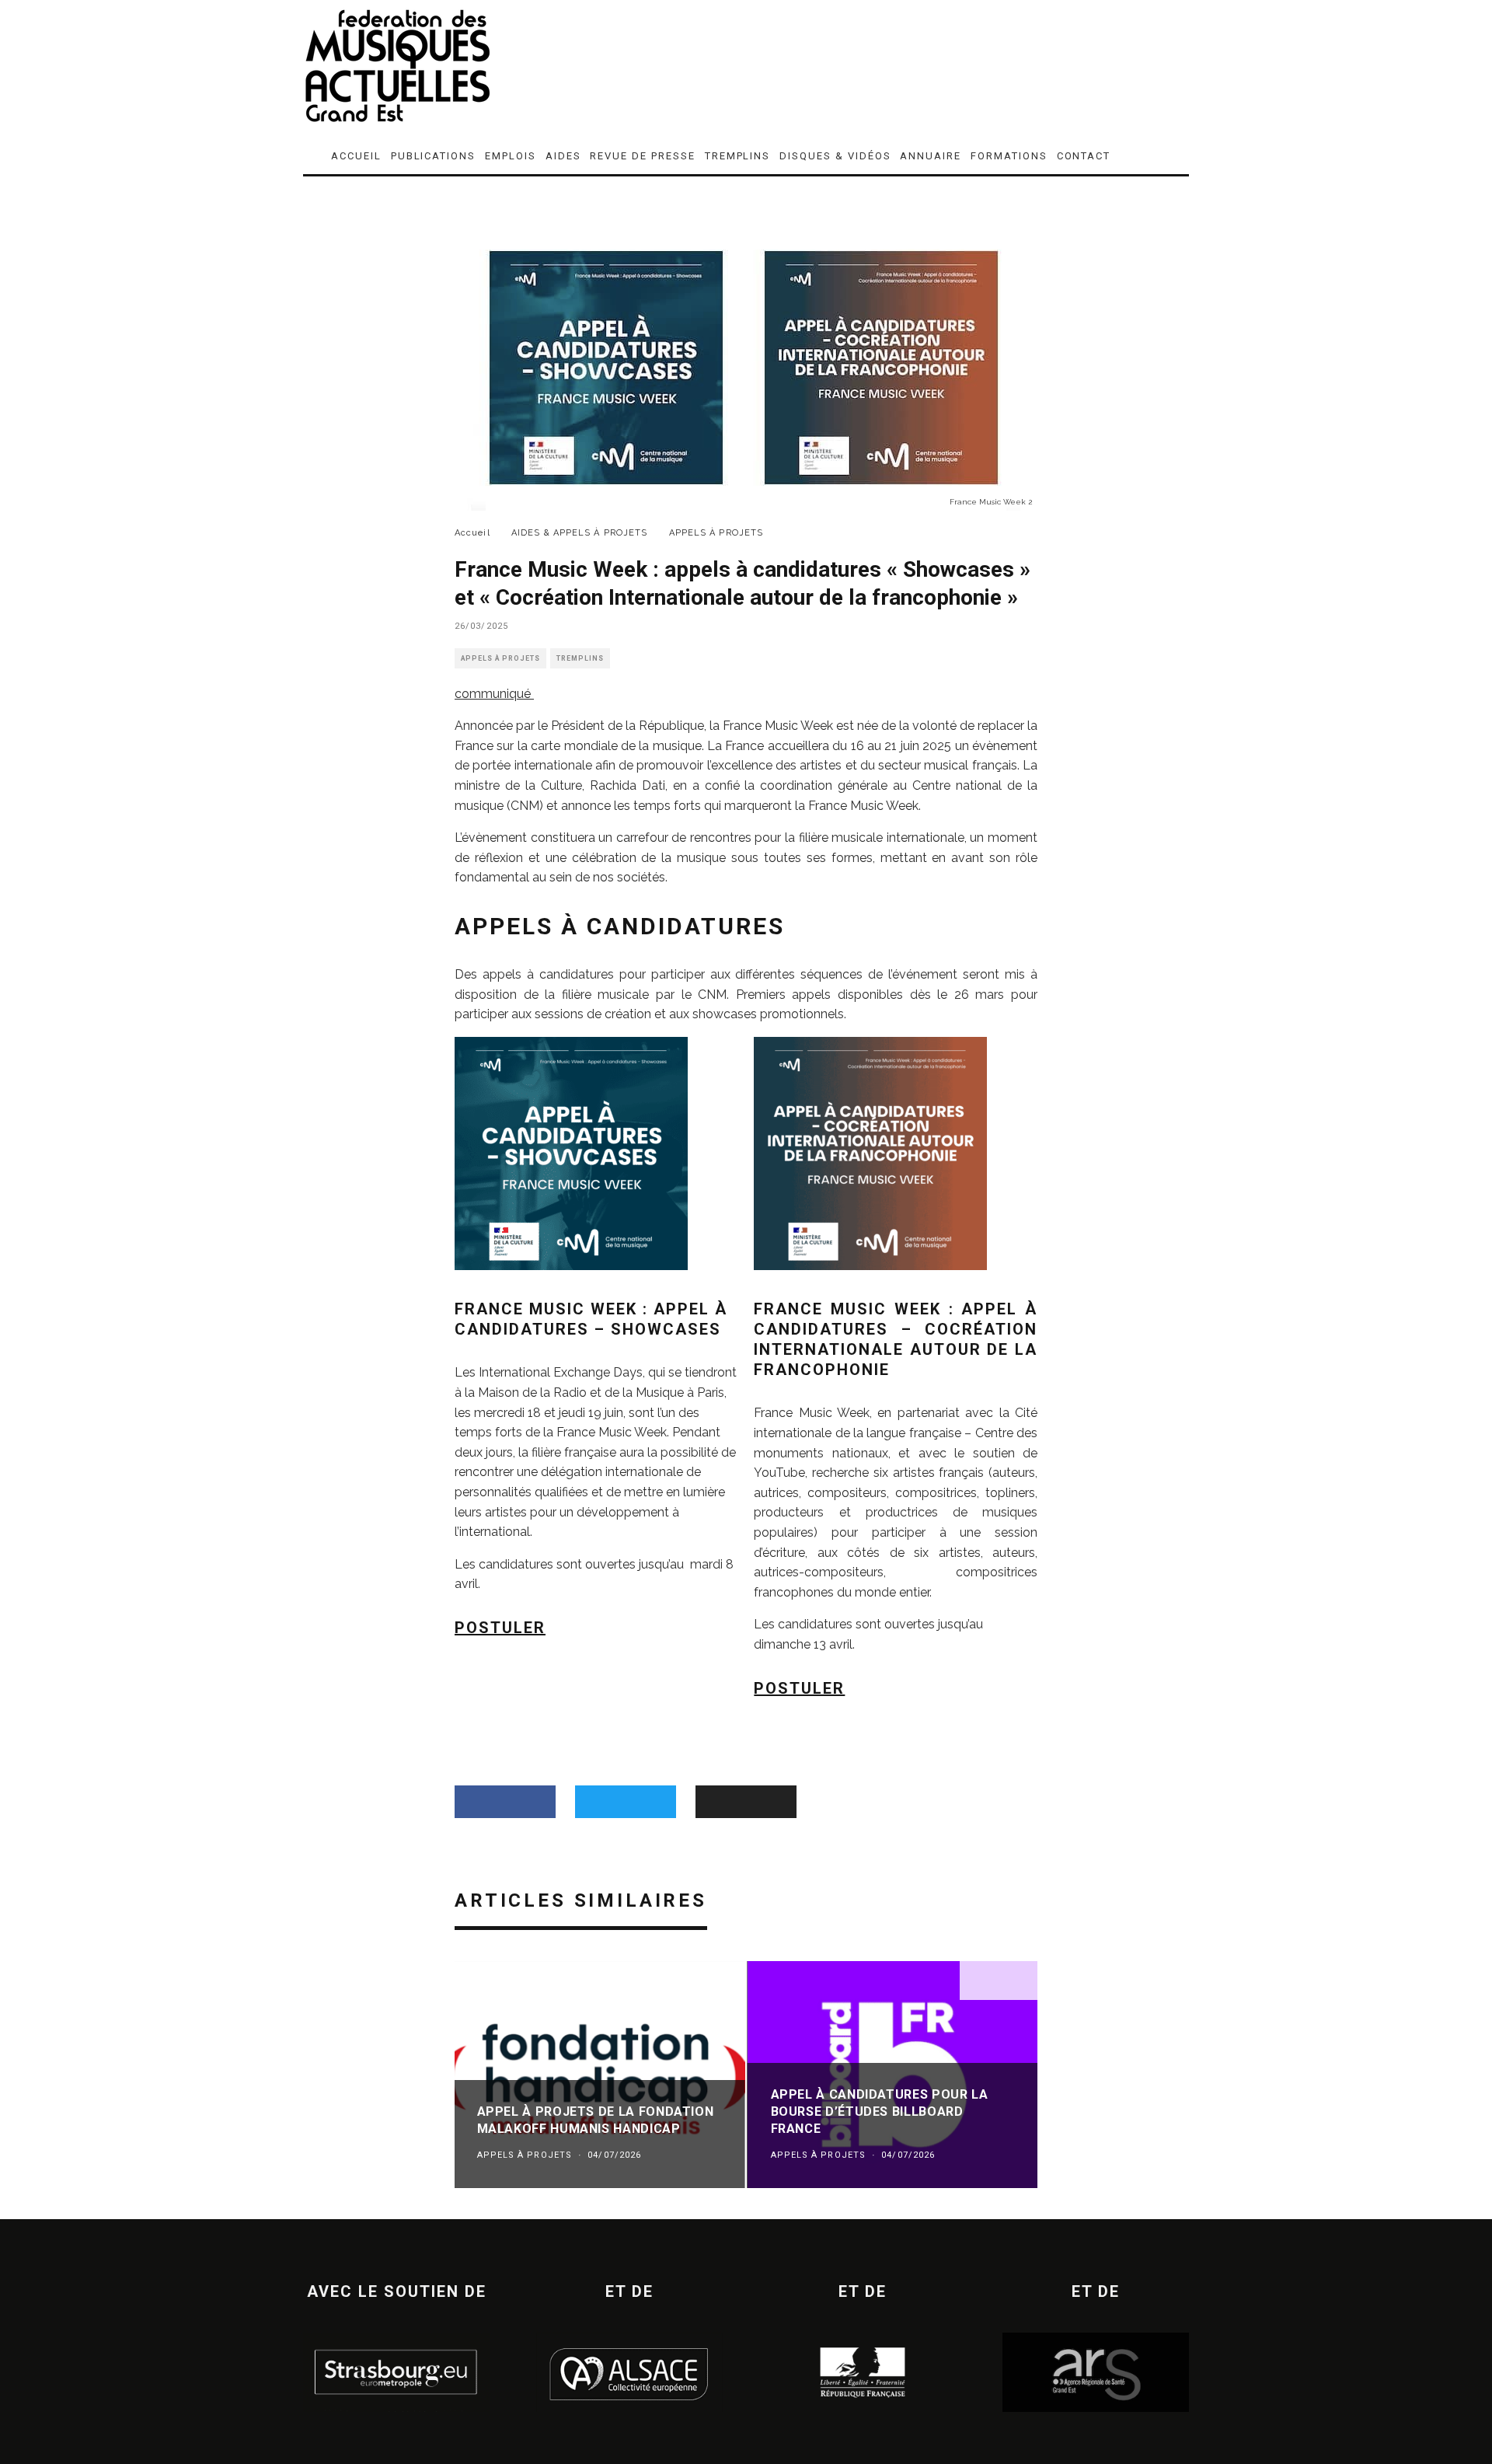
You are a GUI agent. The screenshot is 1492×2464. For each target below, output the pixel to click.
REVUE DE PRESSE (642, 156)
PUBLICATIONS (433, 156)
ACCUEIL (356, 156)
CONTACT (1084, 156)
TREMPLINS (738, 156)
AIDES (563, 156)
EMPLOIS (511, 156)
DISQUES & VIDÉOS (835, 156)
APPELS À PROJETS (500, 658)
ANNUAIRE (931, 156)
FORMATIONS (1009, 156)
